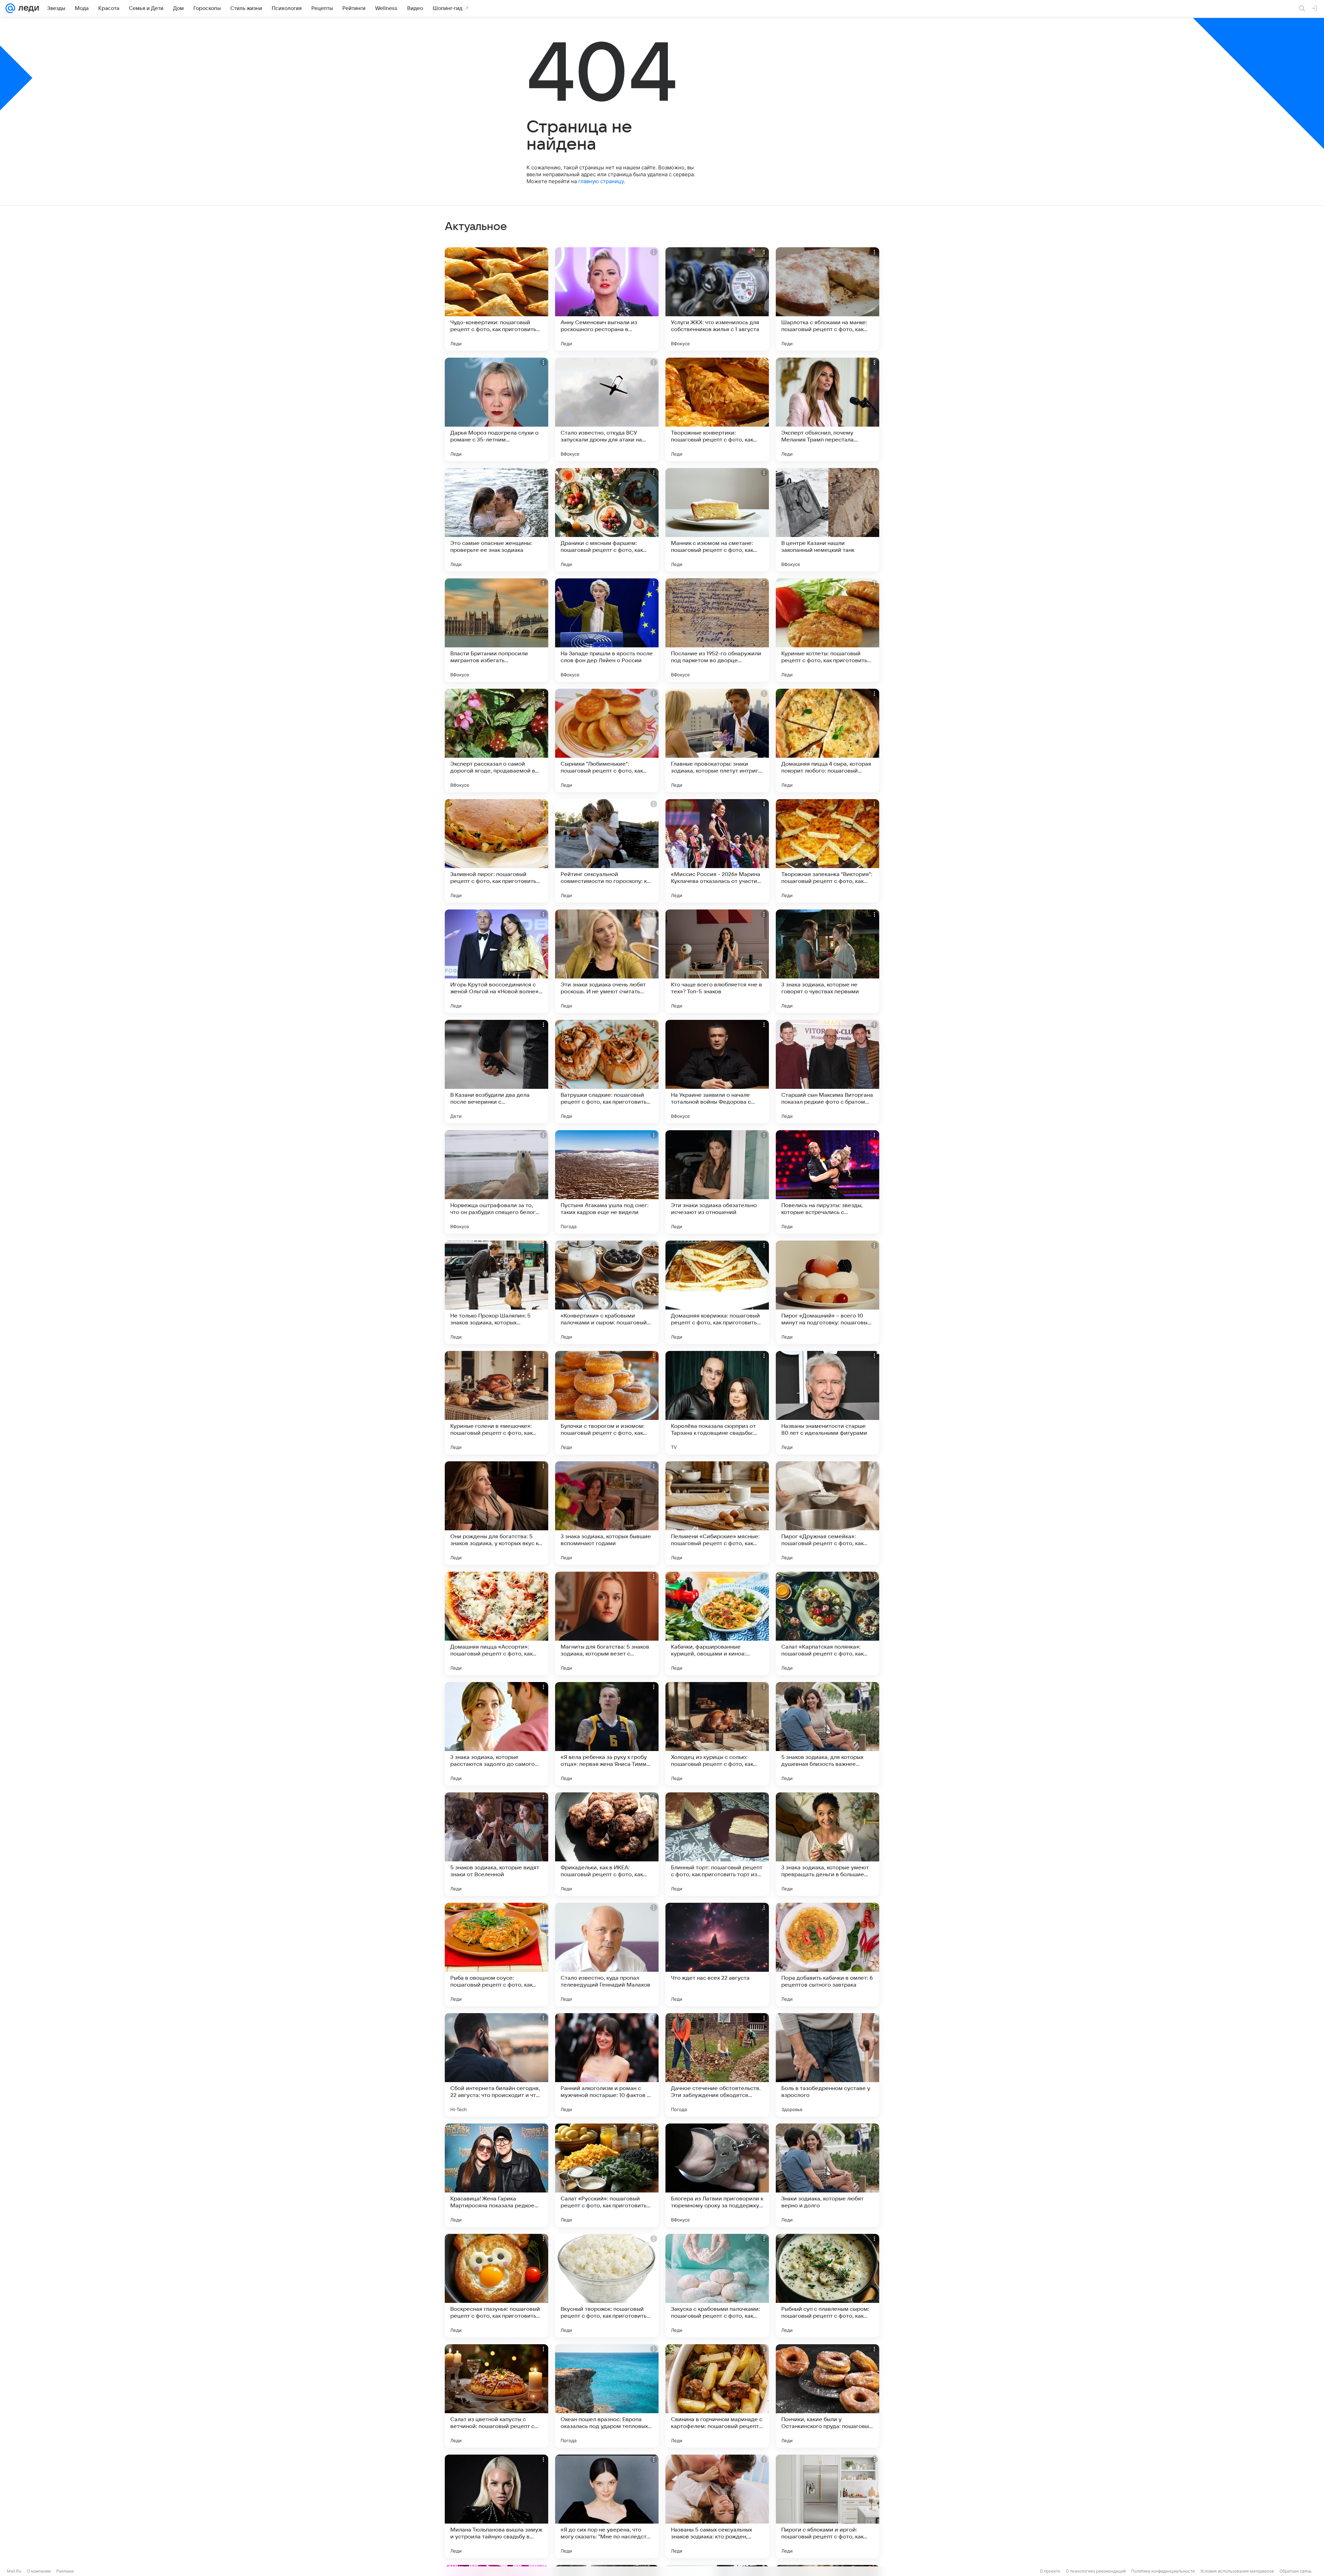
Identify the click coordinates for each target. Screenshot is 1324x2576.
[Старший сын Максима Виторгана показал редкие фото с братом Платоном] (827, 1072)
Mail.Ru (14, 2571)
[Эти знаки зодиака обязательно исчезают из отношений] (717, 1182)
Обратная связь (1296, 2571)
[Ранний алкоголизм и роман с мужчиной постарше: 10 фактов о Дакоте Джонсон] (607, 2065)
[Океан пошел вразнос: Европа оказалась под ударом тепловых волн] (607, 2396)
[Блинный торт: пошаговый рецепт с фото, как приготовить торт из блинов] (717, 1844)
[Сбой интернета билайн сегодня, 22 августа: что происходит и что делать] (496, 2065)
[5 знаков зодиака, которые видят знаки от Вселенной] (496, 1844)
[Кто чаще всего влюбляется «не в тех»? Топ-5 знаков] (717, 961)
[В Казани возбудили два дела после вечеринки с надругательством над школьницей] (496, 1072)
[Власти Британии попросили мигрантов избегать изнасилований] (496, 630)
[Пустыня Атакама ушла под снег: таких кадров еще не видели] (607, 1182)
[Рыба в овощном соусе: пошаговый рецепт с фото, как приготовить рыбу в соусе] (496, 1955)
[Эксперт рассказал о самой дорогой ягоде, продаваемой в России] (496, 740)
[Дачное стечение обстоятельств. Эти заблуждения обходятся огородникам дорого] (717, 2065)
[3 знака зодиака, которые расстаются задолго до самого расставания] (496, 1734)
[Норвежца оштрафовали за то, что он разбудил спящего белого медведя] (496, 1182)
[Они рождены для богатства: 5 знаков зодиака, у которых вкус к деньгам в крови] (496, 1513)
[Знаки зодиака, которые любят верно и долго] (827, 2175)
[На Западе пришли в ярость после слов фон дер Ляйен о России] (607, 630)
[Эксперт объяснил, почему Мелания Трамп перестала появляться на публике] (827, 409)
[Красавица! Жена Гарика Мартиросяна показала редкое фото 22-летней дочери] (496, 2175)
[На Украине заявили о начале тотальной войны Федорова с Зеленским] (717, 1072)
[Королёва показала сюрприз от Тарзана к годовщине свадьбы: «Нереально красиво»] (717, 1403)
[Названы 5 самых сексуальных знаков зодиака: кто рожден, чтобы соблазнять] (717, 2506)
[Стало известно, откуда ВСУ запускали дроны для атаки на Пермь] (607, 409)
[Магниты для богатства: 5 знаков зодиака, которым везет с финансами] (607, 1623)
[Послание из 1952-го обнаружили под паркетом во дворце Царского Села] (717, 630)
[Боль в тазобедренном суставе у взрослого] (827, 2065)
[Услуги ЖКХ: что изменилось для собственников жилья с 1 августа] (717, 299)
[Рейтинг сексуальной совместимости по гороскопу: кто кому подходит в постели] (607, 851)
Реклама (65, 2571)
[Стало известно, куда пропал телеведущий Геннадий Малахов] (607, 1955)
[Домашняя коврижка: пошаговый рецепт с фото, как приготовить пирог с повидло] (717, 1292)
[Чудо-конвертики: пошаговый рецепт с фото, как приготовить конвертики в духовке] (496, 299)
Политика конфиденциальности (1163, 2571)
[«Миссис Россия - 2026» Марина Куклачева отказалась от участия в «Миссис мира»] (717, 851)
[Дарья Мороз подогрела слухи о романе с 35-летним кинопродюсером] (496, 409)
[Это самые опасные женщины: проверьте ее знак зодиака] (496, 520)
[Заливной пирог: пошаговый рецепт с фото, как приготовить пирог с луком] (496, 851)
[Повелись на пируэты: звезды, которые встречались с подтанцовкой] (827, 1182)
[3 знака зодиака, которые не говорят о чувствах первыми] (827, 961)
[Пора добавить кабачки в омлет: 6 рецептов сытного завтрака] (827, 1955)
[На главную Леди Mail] (27, 8)
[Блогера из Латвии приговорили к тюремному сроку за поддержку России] (717, 2175)
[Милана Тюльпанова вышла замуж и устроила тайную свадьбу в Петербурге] (496, 2506)
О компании (39, 2571)
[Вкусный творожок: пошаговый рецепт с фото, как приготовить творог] (607, 2286)
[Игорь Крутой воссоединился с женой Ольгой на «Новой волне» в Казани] (496, 961)
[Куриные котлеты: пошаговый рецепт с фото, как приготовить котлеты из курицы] (827, 630)
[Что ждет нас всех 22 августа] (717, 1955)
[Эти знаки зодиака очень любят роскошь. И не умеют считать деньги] (607, 961)
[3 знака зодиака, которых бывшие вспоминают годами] (607, 1513)
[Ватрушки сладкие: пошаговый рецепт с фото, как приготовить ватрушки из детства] (607, 1072)
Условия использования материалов (1237, 2571)
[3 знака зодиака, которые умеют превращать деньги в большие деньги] (827, 1844)
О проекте (1050, 2571)
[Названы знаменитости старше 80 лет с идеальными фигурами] (827, 1403)
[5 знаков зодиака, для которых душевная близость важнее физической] (827, 1734)
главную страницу (601, 181)
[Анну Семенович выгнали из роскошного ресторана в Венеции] (607, 299)
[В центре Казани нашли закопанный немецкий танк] (827, 520)
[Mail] (10, 8)
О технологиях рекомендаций (1096, 2571)
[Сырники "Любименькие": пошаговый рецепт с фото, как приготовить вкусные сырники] (607, 740)
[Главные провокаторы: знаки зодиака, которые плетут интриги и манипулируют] (717, 740)
